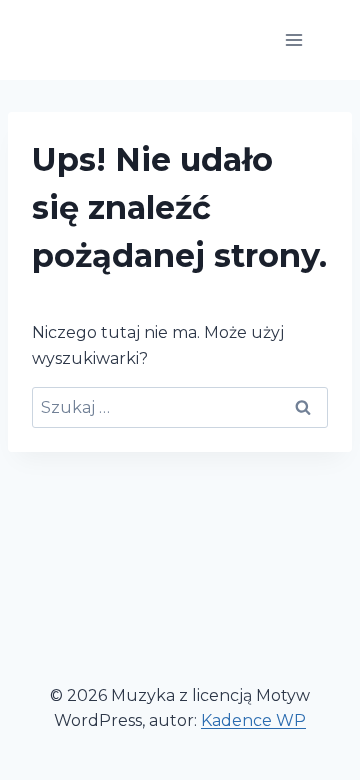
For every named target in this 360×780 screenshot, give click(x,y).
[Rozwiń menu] (293, 39)
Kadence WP (253, 720)
